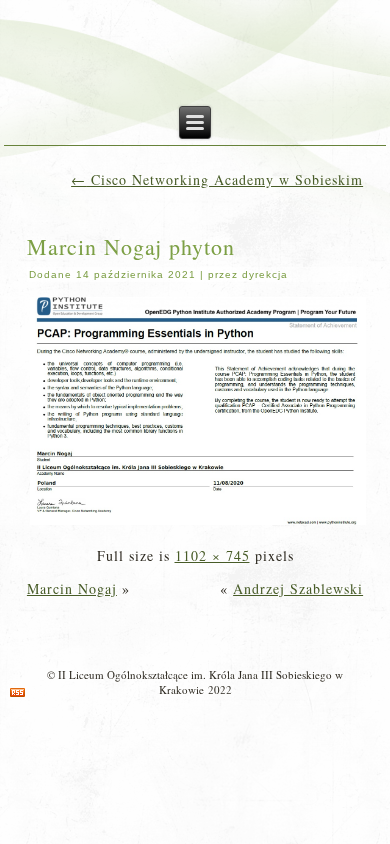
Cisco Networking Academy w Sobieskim (217, 179)
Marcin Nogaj (72, 588)
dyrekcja (265, 274)
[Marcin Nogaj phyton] (198, 522)
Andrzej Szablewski (298, 588)
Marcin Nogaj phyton (131, 246)
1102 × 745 (212, 555)
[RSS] (17, 692)
